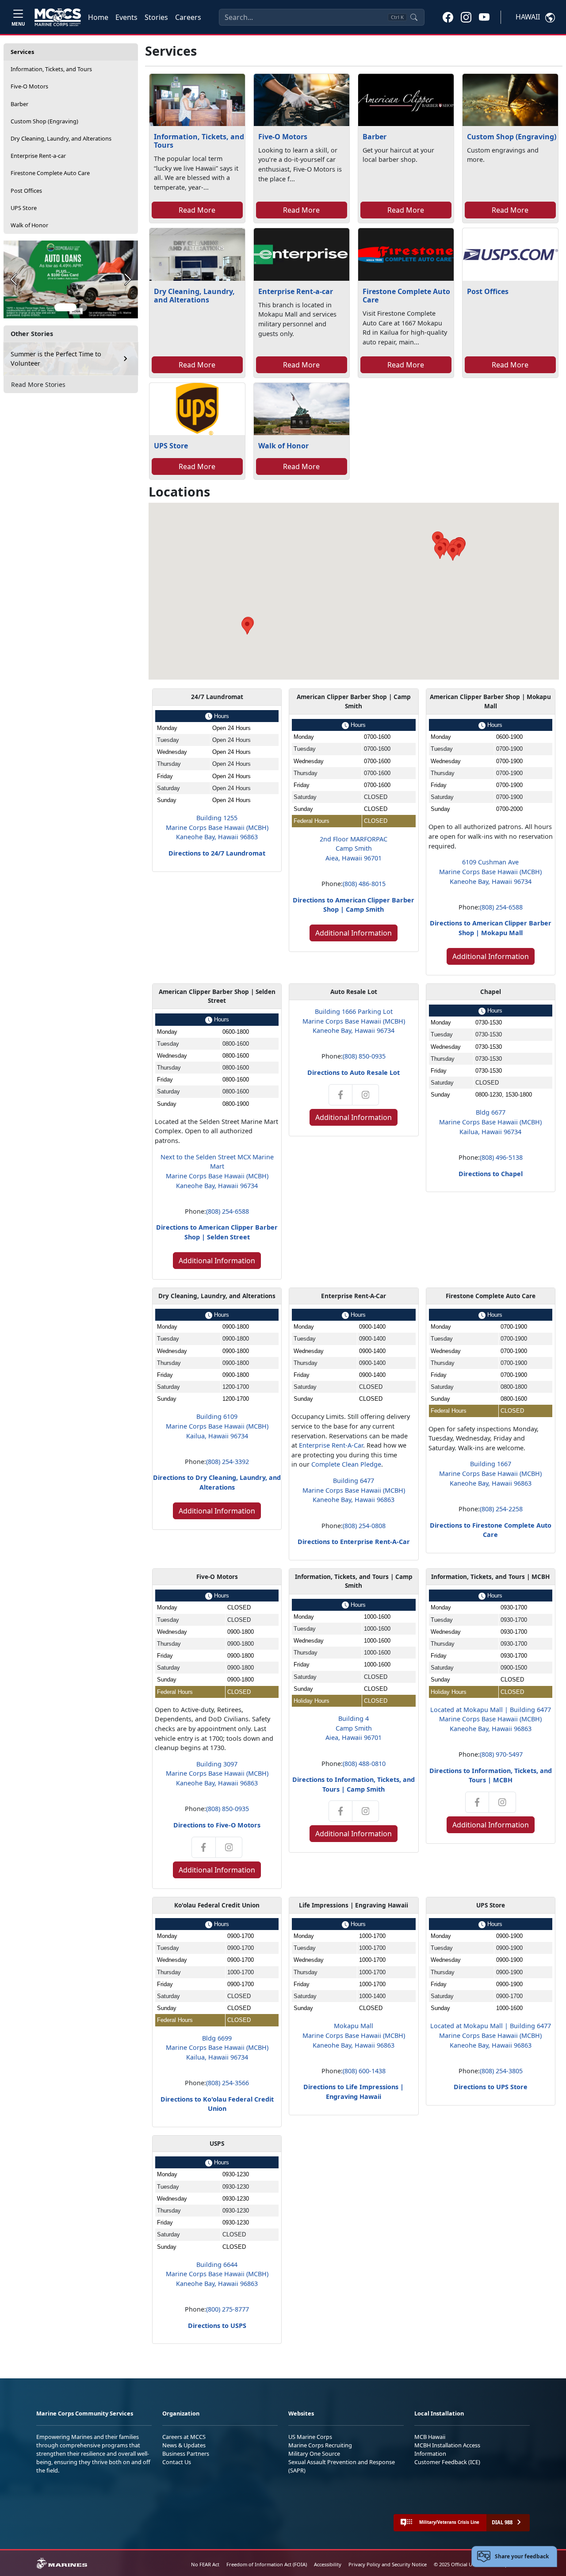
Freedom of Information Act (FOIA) (267, 2564)
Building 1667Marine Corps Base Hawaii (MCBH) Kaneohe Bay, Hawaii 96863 (490, 1473)
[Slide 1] (65, 307)
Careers (188, 17)
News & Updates (184, 2445)
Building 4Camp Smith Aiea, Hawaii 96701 (354, 1728)
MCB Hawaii (430, 2437)
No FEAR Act (205, 2564)
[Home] (58, 17)
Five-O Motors (29, 86)
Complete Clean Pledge (346, 1464)
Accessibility (328, 2564)
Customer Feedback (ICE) (447, 2462)
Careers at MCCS (184, 2437)
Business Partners (186, 2454)
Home (98, 17)
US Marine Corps (310, 2437)
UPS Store (24, 208)
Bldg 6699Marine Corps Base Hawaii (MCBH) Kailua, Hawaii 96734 (217, 2048)
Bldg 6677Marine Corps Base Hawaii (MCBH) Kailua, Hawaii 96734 (490, 1122)
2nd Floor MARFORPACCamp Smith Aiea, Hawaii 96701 (354, 848)
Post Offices (26, 191)
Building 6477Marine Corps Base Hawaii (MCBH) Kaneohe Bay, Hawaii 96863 (354, 1490)
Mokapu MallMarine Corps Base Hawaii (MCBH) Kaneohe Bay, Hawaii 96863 (354, 2035)
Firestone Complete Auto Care (50, 173)
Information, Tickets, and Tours (51, 69)
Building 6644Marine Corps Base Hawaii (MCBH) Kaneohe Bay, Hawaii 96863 (217, 2274)
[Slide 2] (83, 307)
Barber (19, 104)
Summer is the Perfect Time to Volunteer (56, 359)
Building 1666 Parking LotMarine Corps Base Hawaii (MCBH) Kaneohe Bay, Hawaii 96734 (354, 1021)
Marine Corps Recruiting (320, 2445)
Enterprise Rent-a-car (38, 156)
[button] (448, 17)
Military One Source (314, 2454)
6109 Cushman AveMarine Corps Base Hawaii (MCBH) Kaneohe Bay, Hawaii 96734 (490, 871)
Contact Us (177, 2462)
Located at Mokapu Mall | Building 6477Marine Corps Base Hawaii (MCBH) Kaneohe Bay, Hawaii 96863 (491, 1719)
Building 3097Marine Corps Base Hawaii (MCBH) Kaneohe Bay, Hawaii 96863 (217, 1773)
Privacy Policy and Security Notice (388, 2564)
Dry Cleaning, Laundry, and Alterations (61, 138)
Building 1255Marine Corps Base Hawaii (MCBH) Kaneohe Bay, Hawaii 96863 (217, 827)
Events (126, 17)
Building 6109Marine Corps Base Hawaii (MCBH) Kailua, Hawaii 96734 (217, 1426)
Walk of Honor (29, 225)
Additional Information (354, 933)
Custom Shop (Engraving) (44, 121)
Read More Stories (38, 384)
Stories (156, 17)
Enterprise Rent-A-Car (331, 1445)
